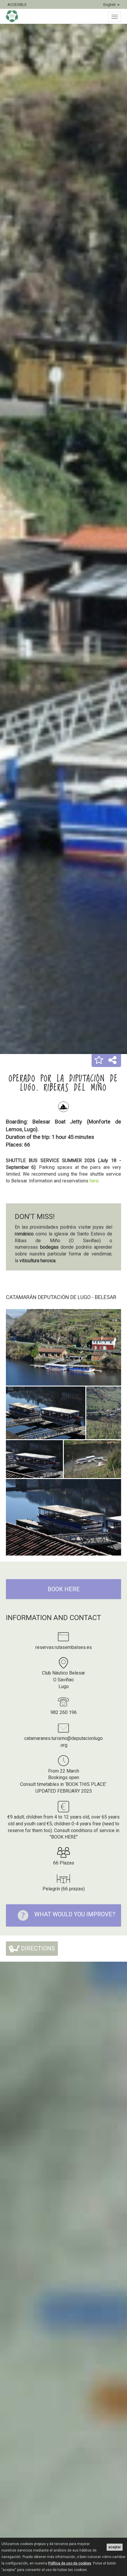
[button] (99, 1060)
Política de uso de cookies (70, 2563)
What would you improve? (75, 1914)
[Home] (15, 16)
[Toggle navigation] (115, 17)
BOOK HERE (64, 1589)
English (110, 5)
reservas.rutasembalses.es (64, 1647)
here (94, 1181)
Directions (37, 1948)
